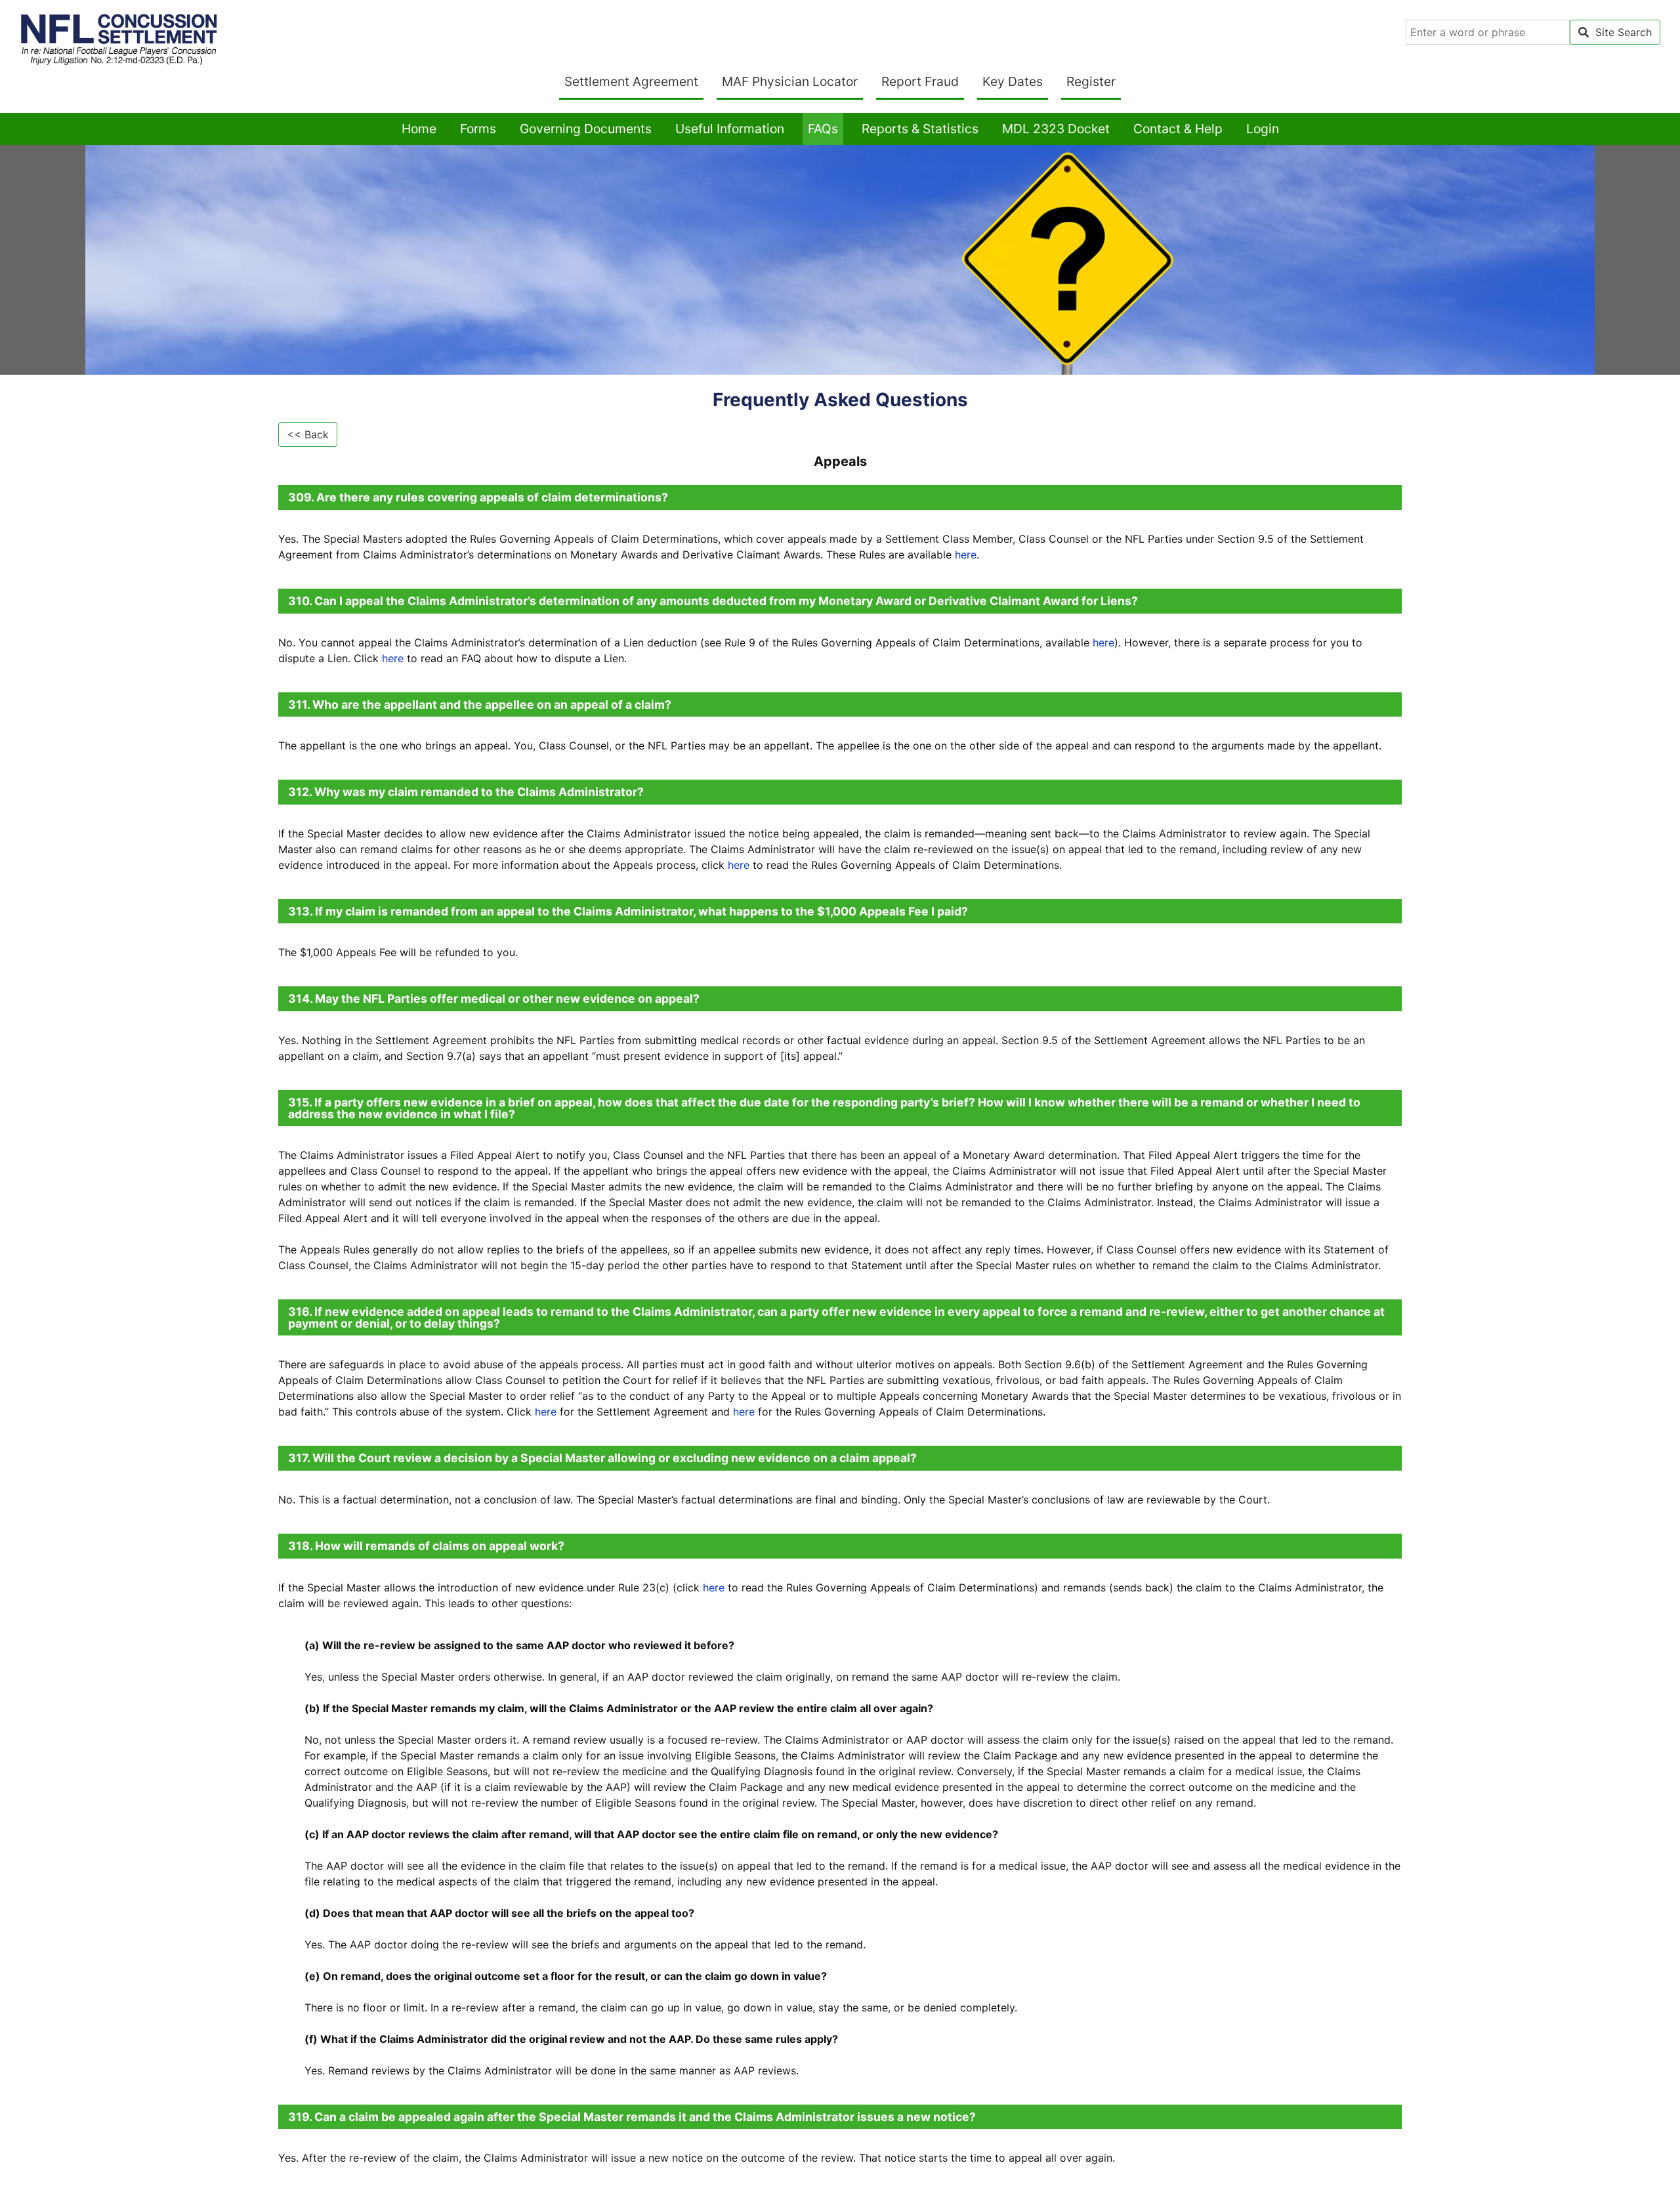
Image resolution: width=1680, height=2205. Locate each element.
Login (1263, 129)
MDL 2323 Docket (1056, 129)
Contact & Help (1178, 129)
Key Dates (1013, 81)
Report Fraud (920, 81)
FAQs (823, 129)
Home (422, 128)
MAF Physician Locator (792, 81)
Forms (478, 129)
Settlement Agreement (634, 81)
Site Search (1620, 32)
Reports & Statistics (920, 129)
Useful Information (730, 129)
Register (1091, 81)
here (966, 555)
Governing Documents (586, 129)
